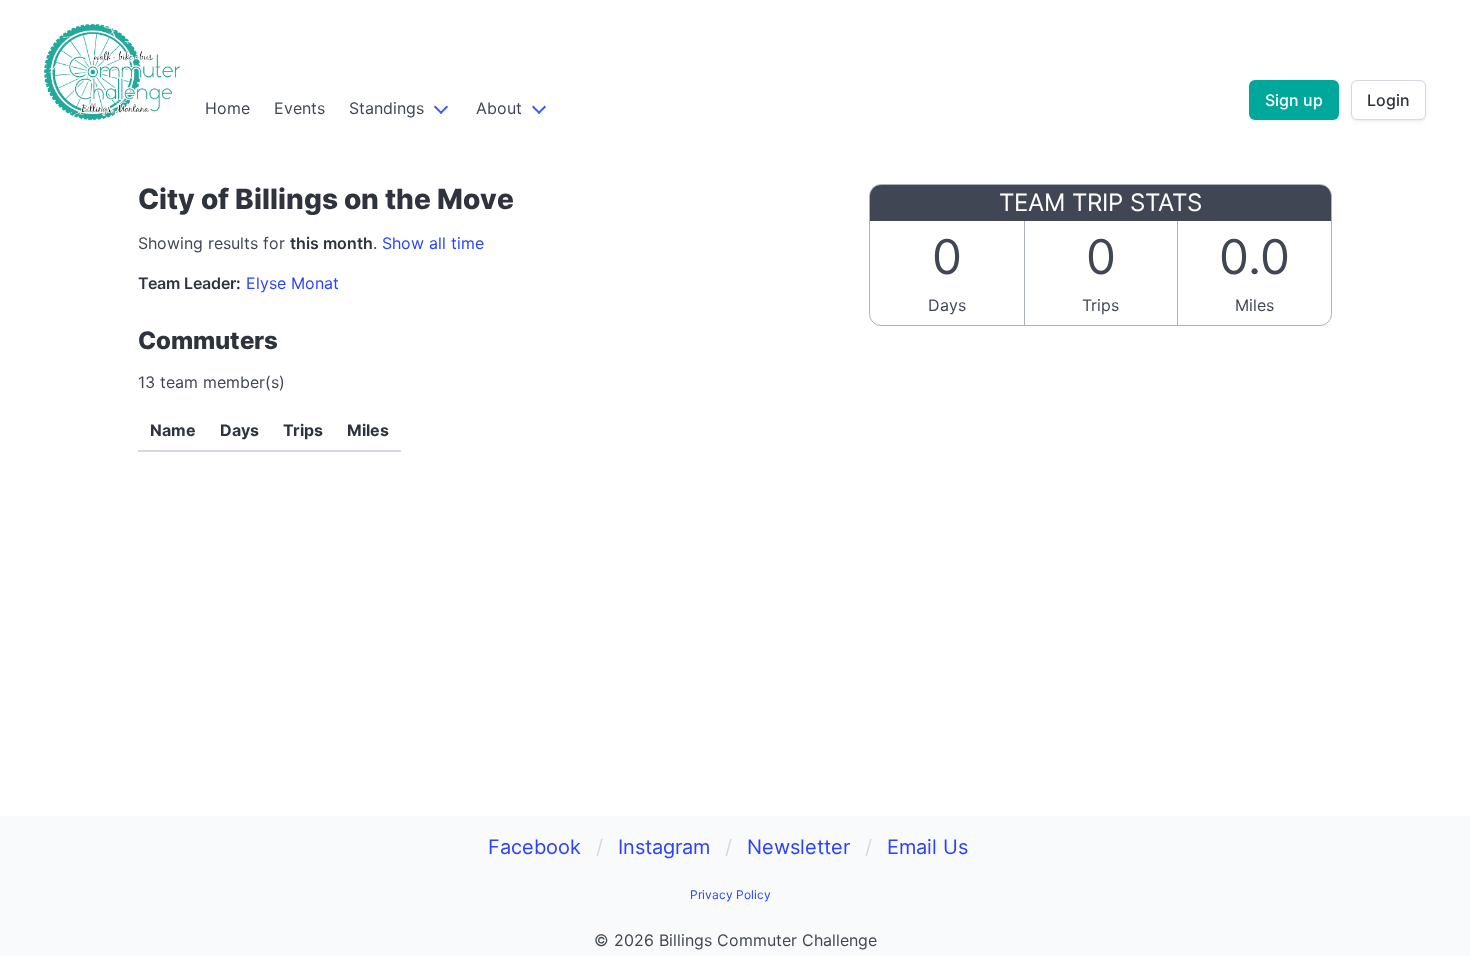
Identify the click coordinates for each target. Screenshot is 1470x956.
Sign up (1294, 100)
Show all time (433, 243)
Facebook (534, 847)
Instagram (664, 847)
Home (227, 108)
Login (1388, 100)
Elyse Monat (292, 283)
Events (299, 108)
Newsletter (798, 847)
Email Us (927, 847)
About (499, 108)
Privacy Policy (730, 894)
